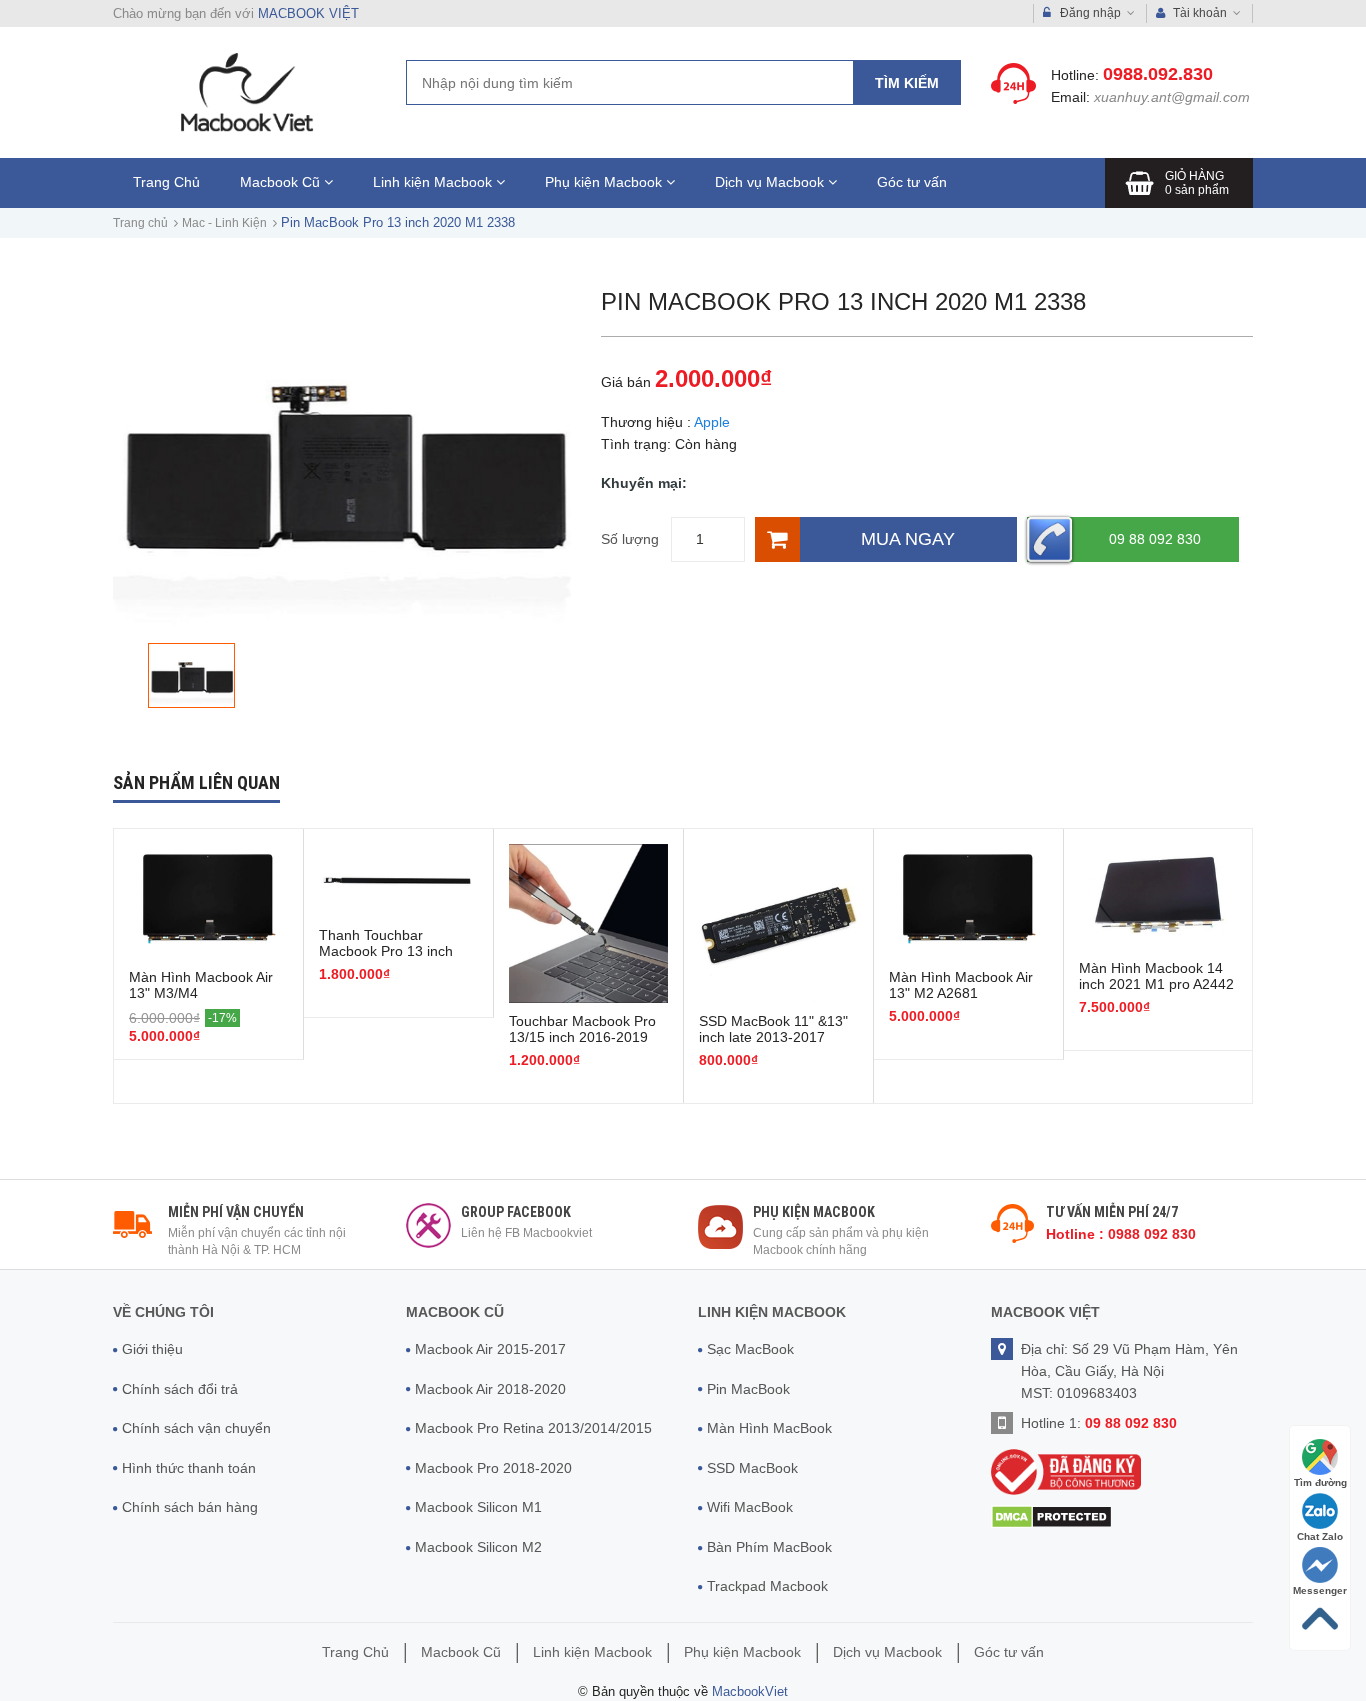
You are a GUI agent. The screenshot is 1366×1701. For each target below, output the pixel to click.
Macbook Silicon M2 (478, 1547)
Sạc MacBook (750, 1349)
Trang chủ (140, 223)
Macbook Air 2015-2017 (490, 1349)
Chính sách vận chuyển (196, 1428)
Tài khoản (1200, 13)
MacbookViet (750, 1691)
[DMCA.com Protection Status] (1051, 1515)
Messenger (1320, 1590)
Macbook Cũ (282, 182)
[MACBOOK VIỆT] (244, 91)
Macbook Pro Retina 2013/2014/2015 (533, 1428)
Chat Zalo (1320, 1536)
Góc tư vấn (912, 182)
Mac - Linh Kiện (224, 223)
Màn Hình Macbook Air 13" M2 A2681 (961, 985)
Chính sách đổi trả (180, 1389)
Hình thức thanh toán (189, 1468)
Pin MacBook (748, 1389)
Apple (712, 422)
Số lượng (630, 539)
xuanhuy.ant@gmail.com (1172, 97)
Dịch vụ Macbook (771, 182)
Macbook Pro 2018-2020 (493, 1468)
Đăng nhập (1090, 13)
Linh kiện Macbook (434, 182)
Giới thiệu (152, 1349)
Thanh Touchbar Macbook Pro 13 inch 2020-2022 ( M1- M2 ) (389, 951)
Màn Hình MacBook (769, 1428)
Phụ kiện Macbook (605, 182)
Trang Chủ (166, 182)
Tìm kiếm (907, 83)
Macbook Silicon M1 (478, 1507)
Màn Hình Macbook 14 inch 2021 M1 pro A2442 (1156, 976)
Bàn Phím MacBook (769, 1547)
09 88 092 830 (1155, 539)
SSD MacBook (752, 1468)
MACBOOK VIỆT (308, 13)
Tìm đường (1320, 1482)
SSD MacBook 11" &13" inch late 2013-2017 (773, 1029)
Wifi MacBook (750, 1507)
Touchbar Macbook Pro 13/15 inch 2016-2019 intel (582, 1037)
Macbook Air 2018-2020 (490, 1389)
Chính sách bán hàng (190, 1507)
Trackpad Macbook (767, 1586)
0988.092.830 (1158, 74)
